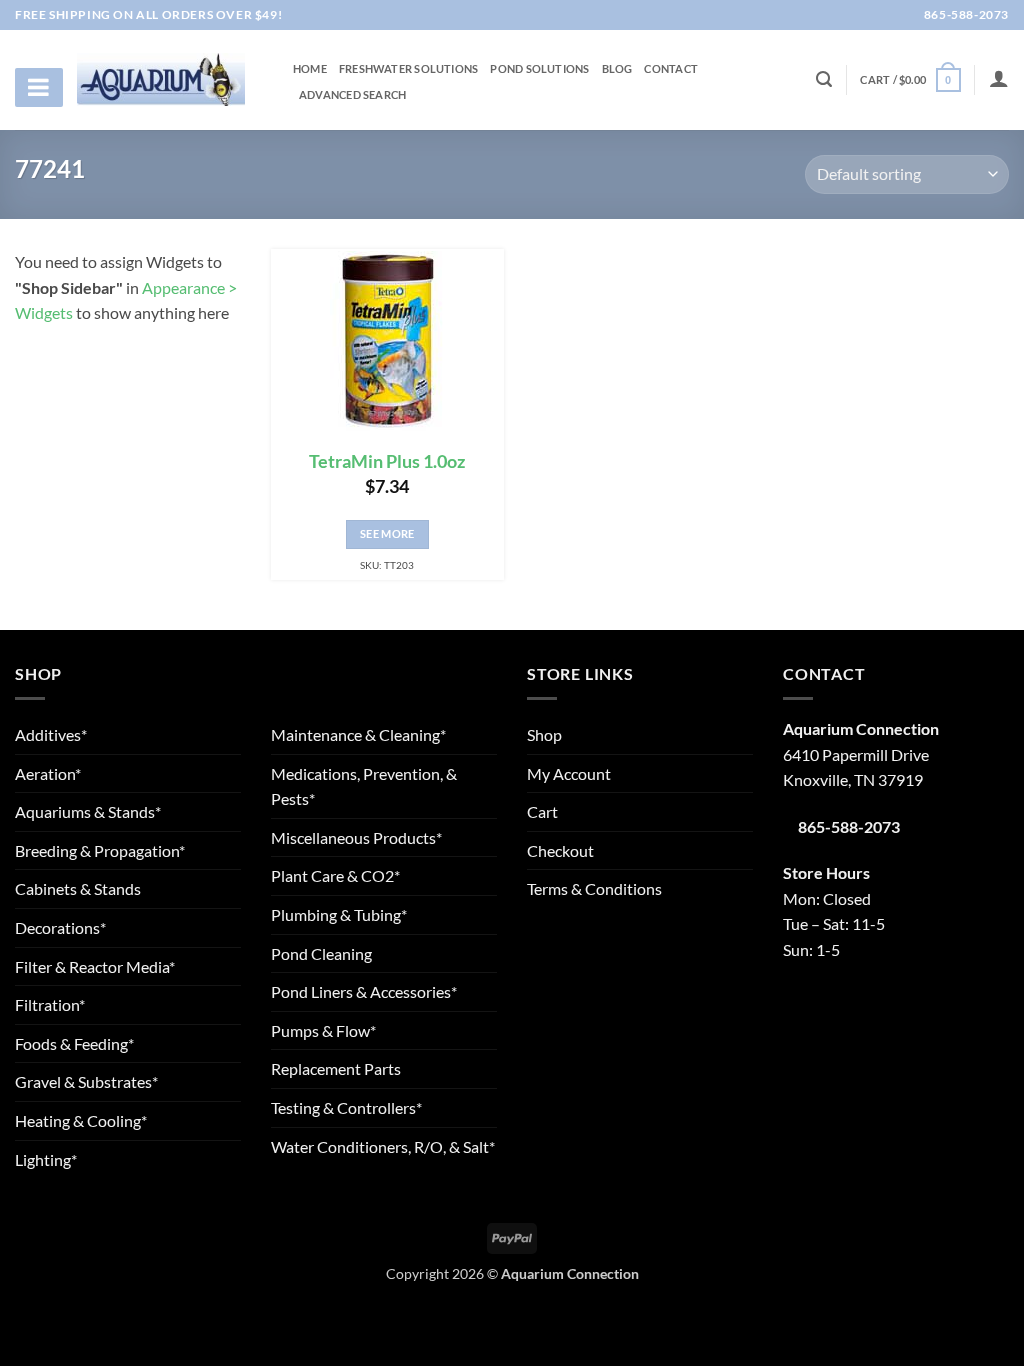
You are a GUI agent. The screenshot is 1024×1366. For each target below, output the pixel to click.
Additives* (51, 734)
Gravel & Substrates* (86, 1081)
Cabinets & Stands (78, 888)
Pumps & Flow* (323, 1030)
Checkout (560, 850)
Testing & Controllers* (346, 1107)
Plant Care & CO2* (335, 875)
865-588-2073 (965, 14)
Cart (542, 811)
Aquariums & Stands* (88, 811)
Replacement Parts (336, 1068)
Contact (671, 69)
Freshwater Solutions (408, 69)
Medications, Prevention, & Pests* (364, 786)
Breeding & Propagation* (100, 850)
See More (387, 533)
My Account (569, 773)
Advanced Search (352, 95)
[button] (910, 79)
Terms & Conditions (594, 888)
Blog (617, 69)
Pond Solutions (539, 69)
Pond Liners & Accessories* (364, 991)
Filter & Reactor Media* (95, 966)
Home (310, 69)
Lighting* (46, 1159)
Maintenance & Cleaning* (358, 734)
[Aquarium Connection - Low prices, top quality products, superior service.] (161, 79)
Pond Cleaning (321, 953)
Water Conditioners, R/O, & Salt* (383, 1146)
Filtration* (50, 1004)
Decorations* (60, 927)
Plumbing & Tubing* (339, 914)
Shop (544, 734)
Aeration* (48, 773)
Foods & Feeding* (74, 1043)
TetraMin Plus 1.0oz (387, 461)
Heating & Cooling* (81, 1120)
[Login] (999, 78)
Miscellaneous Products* (356, 837)
